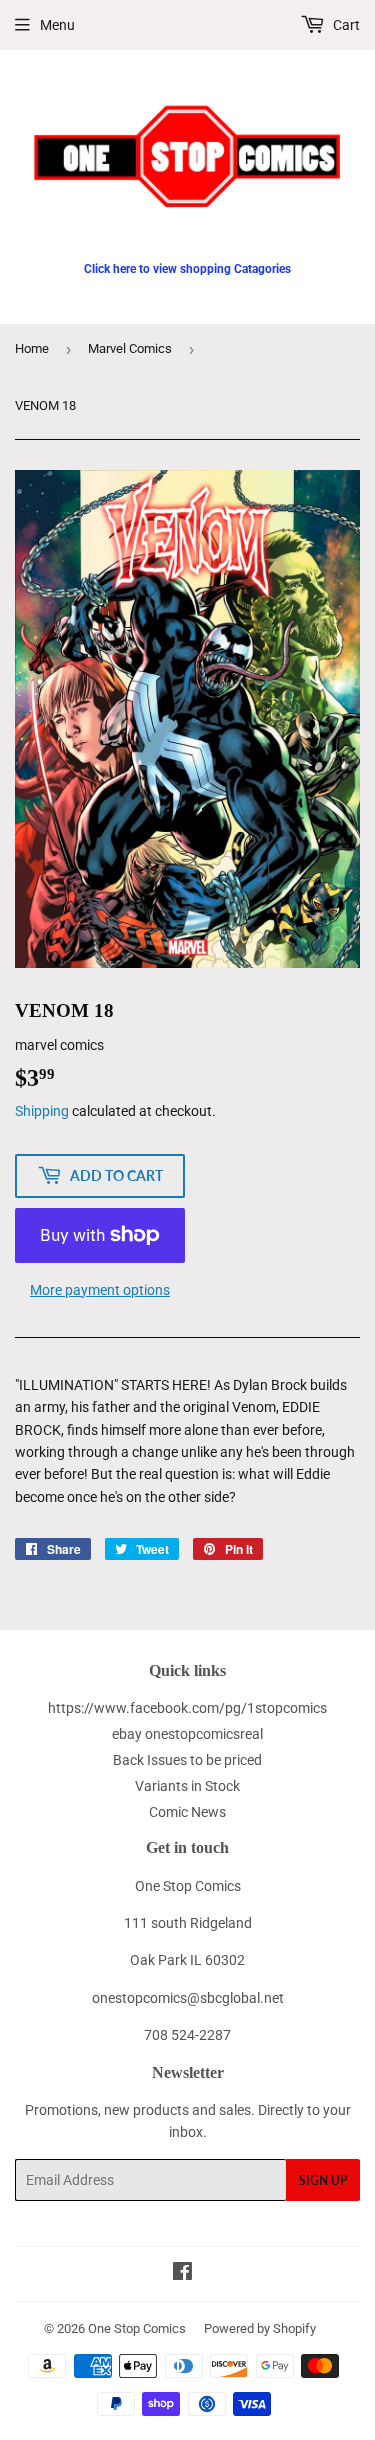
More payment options (100, 1290)
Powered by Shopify (260, 2328)
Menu (57, 25)
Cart (345, 25)
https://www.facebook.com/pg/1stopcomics (187, 1708)
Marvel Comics (130, 348)
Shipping (42, 1111)
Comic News (187, 1812)
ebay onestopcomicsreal (187, 1734)
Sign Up (323, 2180)
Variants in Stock (187, 1786)
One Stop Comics (137, 2328)
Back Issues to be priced (187, 1760)
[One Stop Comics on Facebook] (182, 2274)
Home (32, 348)
